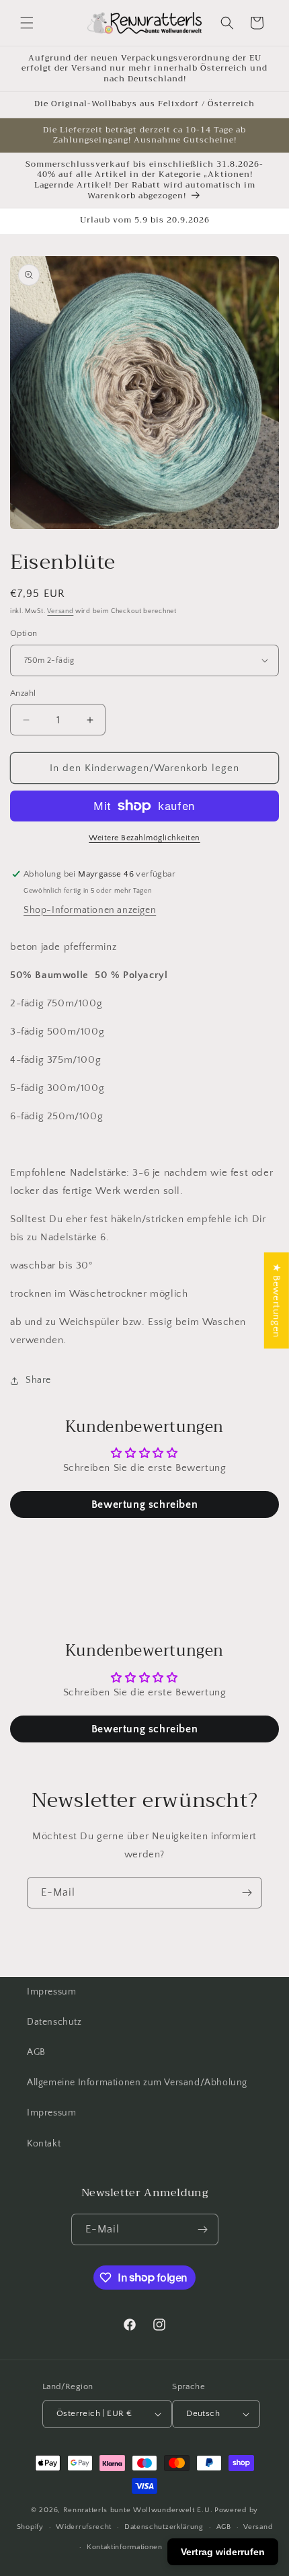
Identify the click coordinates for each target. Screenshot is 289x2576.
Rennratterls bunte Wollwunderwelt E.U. (138, 2510)
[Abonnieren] (247, 1893)
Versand (60, 611)
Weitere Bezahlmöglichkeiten (144, 838)
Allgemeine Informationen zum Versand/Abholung (137, 2083)
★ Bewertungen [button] (277, 1300)
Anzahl (23, 693)
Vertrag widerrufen (223, 2552)
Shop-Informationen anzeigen (90, 910)
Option (24, 633)
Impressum (51, 1992)
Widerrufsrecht (84, 2527)
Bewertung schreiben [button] (144, 1504)
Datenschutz (54, 2022)
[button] (27, 23)
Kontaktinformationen (125, 2547)
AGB (36, 2052)
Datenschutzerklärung (164, 2527)
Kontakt (44, 2144)
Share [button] (38, 1380)
